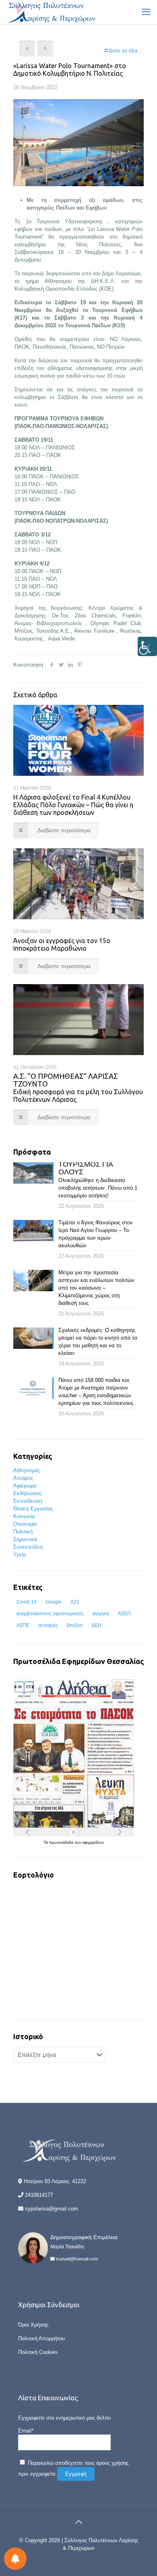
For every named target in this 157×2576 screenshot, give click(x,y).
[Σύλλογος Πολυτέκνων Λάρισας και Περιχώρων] (52, 12)
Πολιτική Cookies (38, 2352)
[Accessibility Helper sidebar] (147, 646)
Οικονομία (25, 1524)
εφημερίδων (93, 1842)
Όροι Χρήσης (33, 2325)
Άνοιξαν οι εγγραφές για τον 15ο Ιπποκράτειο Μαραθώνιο (62, 944)
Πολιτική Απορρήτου (41, 2338)
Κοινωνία (24, 1516)
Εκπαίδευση (28, 1501)
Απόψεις (23, 1478)
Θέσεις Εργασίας (33, 1509)
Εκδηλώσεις (27, 1493)
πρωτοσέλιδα (62, 1842)
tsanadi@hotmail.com (77, 2259)
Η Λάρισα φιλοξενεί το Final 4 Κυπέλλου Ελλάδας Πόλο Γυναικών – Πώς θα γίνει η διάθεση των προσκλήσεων (73, 805)
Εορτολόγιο (34, 1875)
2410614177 (39, 2195)
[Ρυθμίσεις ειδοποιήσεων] (15, 2559)
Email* (26, 2431)
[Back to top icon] (78, 2522)
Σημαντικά (25, 1539)
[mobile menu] (146, 12)
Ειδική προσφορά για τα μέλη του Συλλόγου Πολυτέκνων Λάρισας (78, 1088)
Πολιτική (23, 1532)
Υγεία (20, 1555)
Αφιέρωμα (25, 1486)
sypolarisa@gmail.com (52, 2209)
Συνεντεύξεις (28, 1547)
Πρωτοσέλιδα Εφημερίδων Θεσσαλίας (78, 1661)
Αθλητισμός (27, 1470)
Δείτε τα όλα (123, 51)
